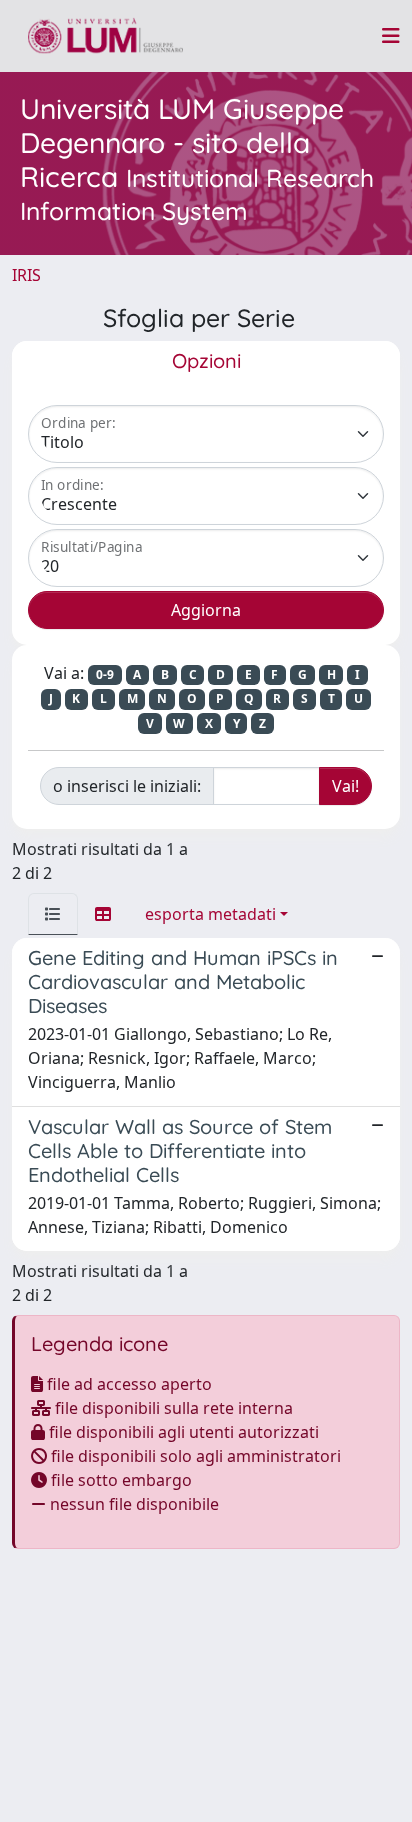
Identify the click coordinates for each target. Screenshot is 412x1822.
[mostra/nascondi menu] (391, 36)
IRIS (26, 275)
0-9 (105, 674)
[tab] (53, 914)
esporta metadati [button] (210, 914)
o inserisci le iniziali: (127, 786)
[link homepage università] (105, 36)
